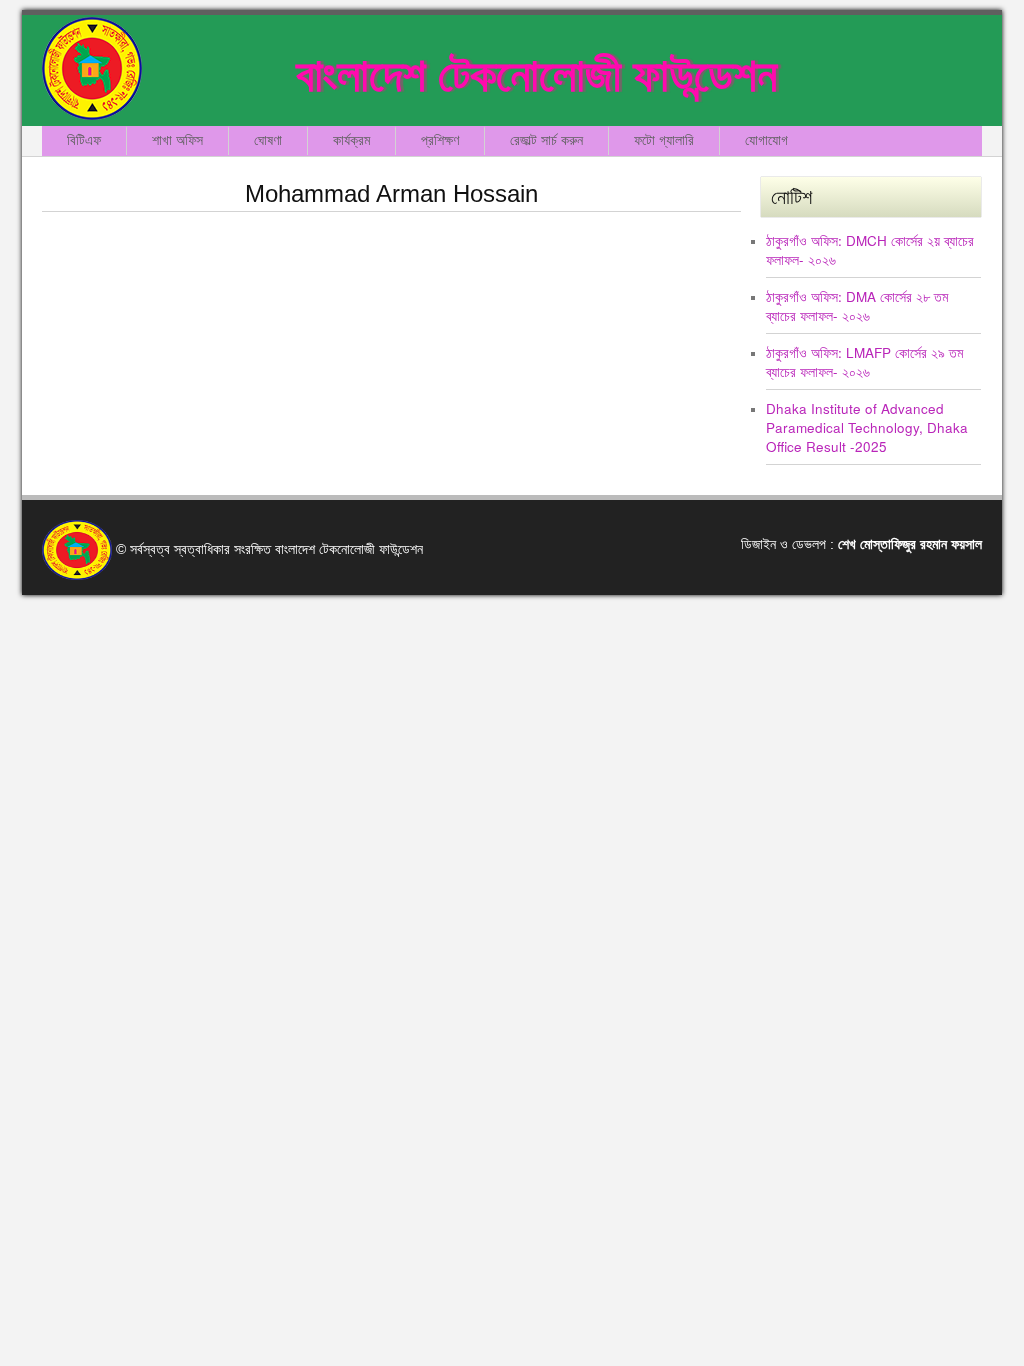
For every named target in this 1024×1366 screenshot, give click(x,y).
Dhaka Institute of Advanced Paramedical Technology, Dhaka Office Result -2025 (867, 427)
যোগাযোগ (766, 140)
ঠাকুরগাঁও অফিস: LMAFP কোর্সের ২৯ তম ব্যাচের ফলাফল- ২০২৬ (864, 362)
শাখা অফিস (177, 140)
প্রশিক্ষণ (440, 140)
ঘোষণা (268, 140)
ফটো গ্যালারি (664, 140)
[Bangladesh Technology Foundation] (92, 68)
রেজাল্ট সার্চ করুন (546, 140)
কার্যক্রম (351, 140)
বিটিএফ (84, 140)
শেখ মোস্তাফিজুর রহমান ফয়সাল (910, 544)
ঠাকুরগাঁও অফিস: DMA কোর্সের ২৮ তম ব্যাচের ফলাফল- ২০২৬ (857, 306)
